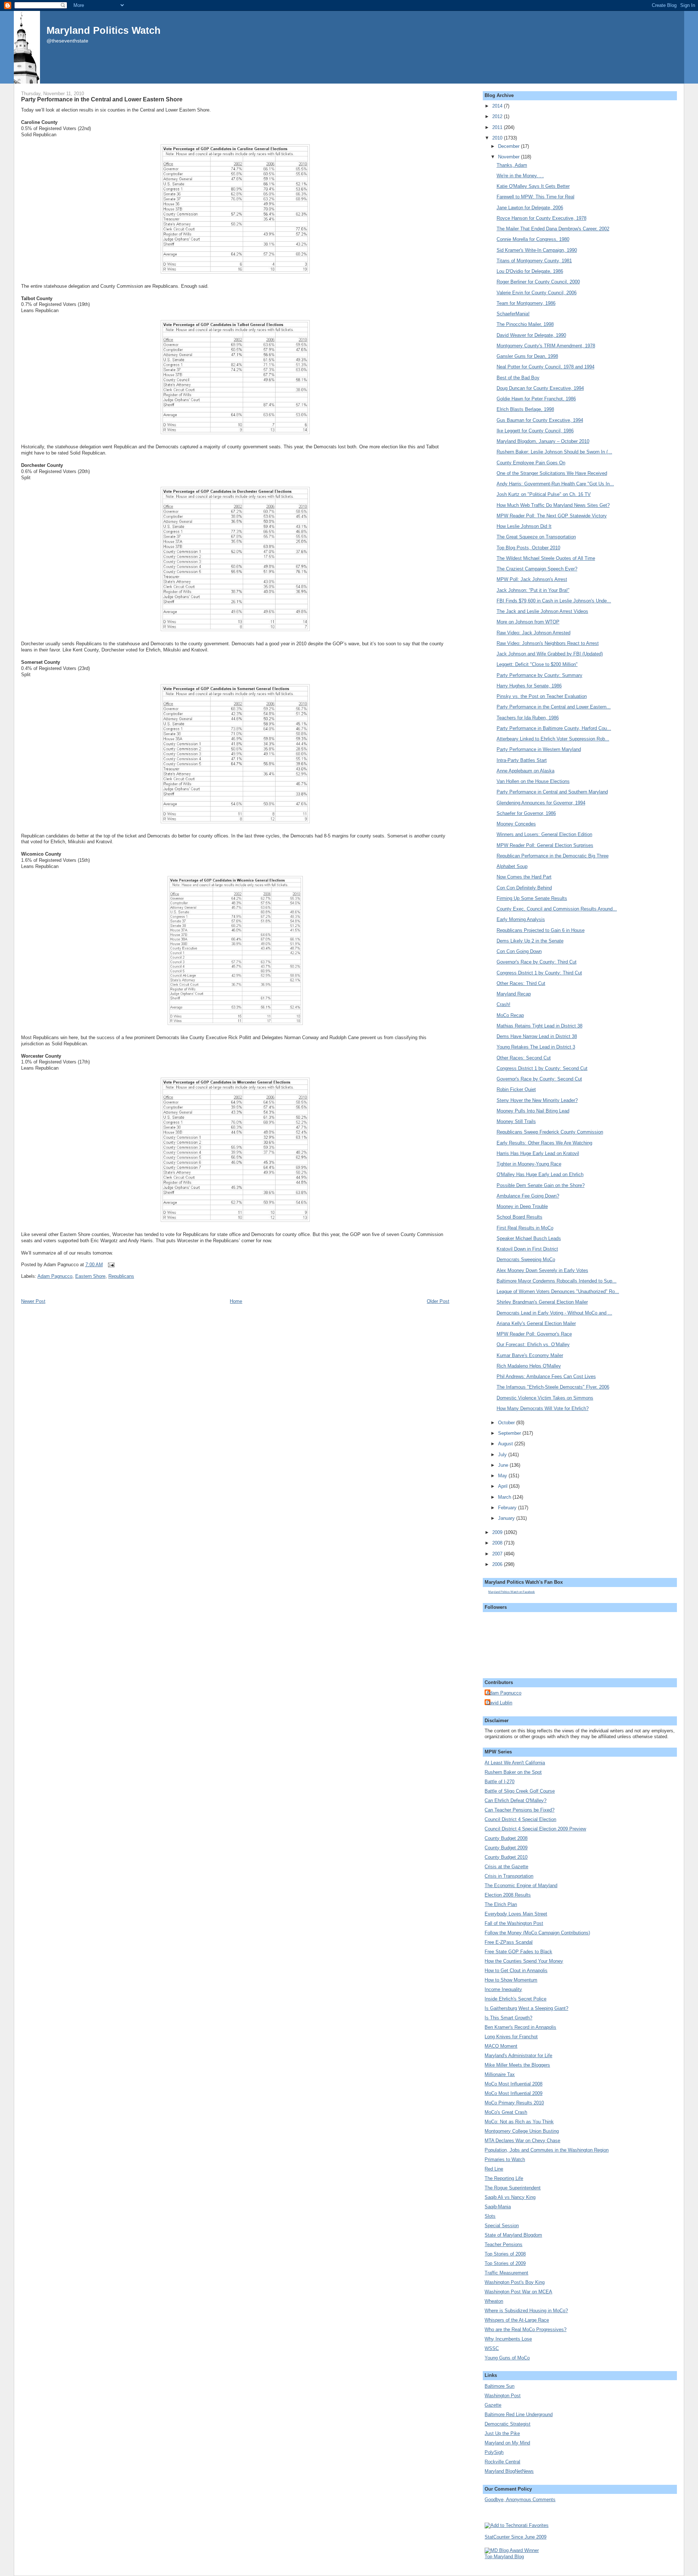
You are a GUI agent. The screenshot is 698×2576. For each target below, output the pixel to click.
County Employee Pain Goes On (531, 463)
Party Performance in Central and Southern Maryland (552, 792)
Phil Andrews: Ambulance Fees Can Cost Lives (546, 1376)
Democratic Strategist (508, 2424)
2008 (498, 1543)
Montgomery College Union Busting (522, 2131)
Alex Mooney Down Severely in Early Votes (542, 1270)
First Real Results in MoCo (525, 1228)
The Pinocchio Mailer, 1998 (525, 324)
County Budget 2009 (506, 1848)
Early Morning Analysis (521, 919)
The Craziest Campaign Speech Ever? (537, 569)
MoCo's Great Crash (506, 2112)
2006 (498, 1564)
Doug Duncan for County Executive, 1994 (540, 388)
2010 (498, 138)
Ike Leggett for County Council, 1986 (535, 431)
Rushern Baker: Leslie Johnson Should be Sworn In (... (554, 452)
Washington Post (503, 2396)
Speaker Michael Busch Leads (529, 1238)
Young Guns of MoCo (507, 2358)
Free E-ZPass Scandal (509, 1942)
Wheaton (494, 2301)
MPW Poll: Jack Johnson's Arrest (532, 579)
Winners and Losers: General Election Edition (544, 834)
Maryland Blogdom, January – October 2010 (543, 441)
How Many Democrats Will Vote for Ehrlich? (543, 1408)
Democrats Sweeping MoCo (526, 1259)
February (508, 1508)
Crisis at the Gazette (506, 1867)
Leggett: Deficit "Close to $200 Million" (537, 664)
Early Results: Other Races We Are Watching (544, 1143)
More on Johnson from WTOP (528, 622)
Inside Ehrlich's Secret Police (516, 1999)
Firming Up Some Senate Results (532, 898)
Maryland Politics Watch (104, 30)
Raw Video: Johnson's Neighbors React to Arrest (548, 643)
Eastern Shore (90, 1276)
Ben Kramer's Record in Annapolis (520, 2027)
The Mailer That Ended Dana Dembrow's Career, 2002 (553, 229)
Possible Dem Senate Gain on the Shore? (541, 1185)
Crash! (504, 1004)
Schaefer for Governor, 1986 (526, 813)
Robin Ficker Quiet (516, 1089)
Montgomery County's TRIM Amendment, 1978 (546, 346)
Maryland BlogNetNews (509, 2471)
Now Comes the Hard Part (524, 877)
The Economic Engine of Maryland (521, 1885)
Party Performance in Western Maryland (539, 749)
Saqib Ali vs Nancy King (510, 2197)
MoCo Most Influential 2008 (514, 2084)
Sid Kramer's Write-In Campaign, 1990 (537, 250)
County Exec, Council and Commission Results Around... (557, 909)
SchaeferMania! (513, 314)
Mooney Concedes (516, 824)
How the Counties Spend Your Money (524, 1961)
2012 (498, 116)
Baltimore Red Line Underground (519, 2415)
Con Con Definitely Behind (524, 888)
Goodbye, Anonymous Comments (520, 2500)
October (507, 1423)
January (507, 1518)
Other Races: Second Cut (524, 1058)
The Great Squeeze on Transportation (536, 537)
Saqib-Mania (498, 2207)
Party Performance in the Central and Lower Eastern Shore (102, 99)
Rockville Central (502, 2462)
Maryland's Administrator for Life (518, 2056)
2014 (498, 106)
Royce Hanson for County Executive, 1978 (541, 218)
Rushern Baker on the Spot (513, 1772)
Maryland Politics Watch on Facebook (512, 1592)
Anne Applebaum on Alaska (525, 771)
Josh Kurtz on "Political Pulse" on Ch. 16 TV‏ (544, 494)
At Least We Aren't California (515, 1763)
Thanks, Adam (512, 165)
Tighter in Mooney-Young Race (529, 1164)
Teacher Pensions (504, 2244)
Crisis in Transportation (509, 1876)
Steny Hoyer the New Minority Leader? (537, 1100)
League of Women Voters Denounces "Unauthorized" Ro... (558, 1291)
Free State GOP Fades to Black (518, 1952)
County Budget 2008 (506, 1838)
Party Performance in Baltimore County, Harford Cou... (554, 728)
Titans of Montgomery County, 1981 (534, 261)
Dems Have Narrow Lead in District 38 (537, 1036)
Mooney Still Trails (516, 1121)
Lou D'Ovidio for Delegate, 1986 (530, 271)
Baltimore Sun (500, 2386)
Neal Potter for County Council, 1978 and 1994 (545, 367)
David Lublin (499, 1703)
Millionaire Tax (500, 2074)
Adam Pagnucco (55, 1276)
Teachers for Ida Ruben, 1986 (528, 718)
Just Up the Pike (502, 2433)
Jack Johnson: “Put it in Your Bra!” (533, 590)
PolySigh (494, 2452)
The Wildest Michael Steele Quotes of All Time (546, 558)
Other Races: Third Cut (521, 983)
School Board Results (520, 1217)
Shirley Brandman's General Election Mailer (542, 1302)
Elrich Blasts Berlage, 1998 (525, 409)
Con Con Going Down (519, 951)
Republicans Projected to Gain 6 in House (541, 930)
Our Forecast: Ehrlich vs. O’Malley (533, 1344)
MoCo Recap (510, 1015)
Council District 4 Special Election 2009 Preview (535, 1829)
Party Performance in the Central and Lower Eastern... (554, 707)
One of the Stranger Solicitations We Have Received (552, 473)
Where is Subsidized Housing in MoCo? (526, 2311)
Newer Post (33, 1301)
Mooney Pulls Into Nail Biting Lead (533, 1111)
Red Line (494, 2169)
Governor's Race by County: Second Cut (539, 1079)
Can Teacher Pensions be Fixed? (520, 1810)
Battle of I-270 (500, 1782)
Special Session (502, 2226)
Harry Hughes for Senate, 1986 (529, 686)
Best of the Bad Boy (518, 378)
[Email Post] (110, 1265)
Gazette (493, 2405)
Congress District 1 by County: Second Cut (542, 1068)
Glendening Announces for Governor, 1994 (541, 803)
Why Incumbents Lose (508, 2339)
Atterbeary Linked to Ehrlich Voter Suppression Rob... (553, 739)
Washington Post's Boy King (515, 2282)
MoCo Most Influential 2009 (514, 2093)
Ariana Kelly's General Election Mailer (536, 1323)
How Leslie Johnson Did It (524, 526)
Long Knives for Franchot (511, 2037)
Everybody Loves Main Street (516, 1914)
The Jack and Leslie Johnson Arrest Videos (542, 611)
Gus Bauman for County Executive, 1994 (540, 420)
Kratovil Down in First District (527, 1249)
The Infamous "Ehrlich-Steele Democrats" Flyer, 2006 (553, 1387)
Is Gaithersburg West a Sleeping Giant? (526, 2008)
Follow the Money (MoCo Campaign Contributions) (537, 1933)
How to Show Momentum (511, 1980)
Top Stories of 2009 (505, 2263)
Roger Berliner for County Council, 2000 (538, 282)
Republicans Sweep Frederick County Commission (550, 1132)
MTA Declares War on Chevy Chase (522, 2141)
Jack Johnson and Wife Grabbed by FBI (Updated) (550, 654)
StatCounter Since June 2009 (516, 2537)
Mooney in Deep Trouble (522, 1206)
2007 (498, 1554)
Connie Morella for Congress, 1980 (533, 239)
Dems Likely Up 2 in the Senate (530, 941)
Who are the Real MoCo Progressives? (525, 2329)
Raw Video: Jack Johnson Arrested (533, 633)
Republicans (121, 1276)
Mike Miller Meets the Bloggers (517, 2065)
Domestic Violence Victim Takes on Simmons (545, 1398)
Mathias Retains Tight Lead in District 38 (539, 1026)
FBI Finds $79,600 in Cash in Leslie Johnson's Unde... (554, 601)
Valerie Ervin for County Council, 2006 (537, 293)
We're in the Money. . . (520, 176)
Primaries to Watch (505, 2159)
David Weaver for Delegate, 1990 (531, 335)
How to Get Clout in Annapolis (516, 1971)
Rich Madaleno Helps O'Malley (529, 1366)
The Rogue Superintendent (513, 2188)
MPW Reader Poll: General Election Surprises (545, 845)
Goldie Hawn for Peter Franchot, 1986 (536, 399)
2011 (498, 127)
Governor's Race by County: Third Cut (537, 962)
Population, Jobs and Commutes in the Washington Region (547, 2150)
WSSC (492, 2348)
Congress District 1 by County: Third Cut (539, 973)
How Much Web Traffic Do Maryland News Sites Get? (553, 505)
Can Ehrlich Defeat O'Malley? (516, 1800)
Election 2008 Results (508, 1895)
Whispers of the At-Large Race (517, 2320)
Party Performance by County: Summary (539, 675)
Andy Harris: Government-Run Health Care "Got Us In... (555, 484)
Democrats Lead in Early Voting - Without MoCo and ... (554, 1313)
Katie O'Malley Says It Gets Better (533, 186)
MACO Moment (501, 2046)
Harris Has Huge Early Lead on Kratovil (538, 1153)
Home (236, 1301)
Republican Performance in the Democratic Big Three (553, 856)
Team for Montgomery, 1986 (526, 303)
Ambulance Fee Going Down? (528, 1196)
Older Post (438, 1301)
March (505, 1497)
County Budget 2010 (506, 1857)
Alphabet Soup (512, 866)
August (506, 1444)
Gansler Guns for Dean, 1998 (527, 356)
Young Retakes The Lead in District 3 (536, 1047)
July (503, 1455)
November (510, 157)
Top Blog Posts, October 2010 (528, 548)
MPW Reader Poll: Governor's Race (534, 1334)
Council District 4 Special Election (520, 1819)
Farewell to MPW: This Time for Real (535, 197)
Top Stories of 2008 (505, 2254)
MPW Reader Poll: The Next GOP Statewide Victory (552, 516)
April (504, 1486)
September (510, 1433)
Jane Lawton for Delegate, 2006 (530, 208)
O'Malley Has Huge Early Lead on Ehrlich (540, 1174)
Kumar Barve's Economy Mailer (530, 1355)
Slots (490, 2216)
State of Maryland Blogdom (513, 2235)
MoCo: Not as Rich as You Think (519, 2122)
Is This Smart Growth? (508, 2018)
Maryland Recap (514, 994)
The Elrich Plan (501, 1904)
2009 (498, 1532)
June (504, 1465)
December (510, 146)
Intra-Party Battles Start (522, 760)
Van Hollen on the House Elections (533, 781)
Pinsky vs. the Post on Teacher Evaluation (542, 696)
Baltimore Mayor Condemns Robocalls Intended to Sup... (557, 1281)
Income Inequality (503, 1989)
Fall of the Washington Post (514, 1923)
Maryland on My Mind (507, 2443)
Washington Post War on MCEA (518, 2292)
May (503, 1476)
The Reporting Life (504, 2178)
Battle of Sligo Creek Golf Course (520, 1791)
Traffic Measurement (506, 2273)
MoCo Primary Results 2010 (514, 2103)
